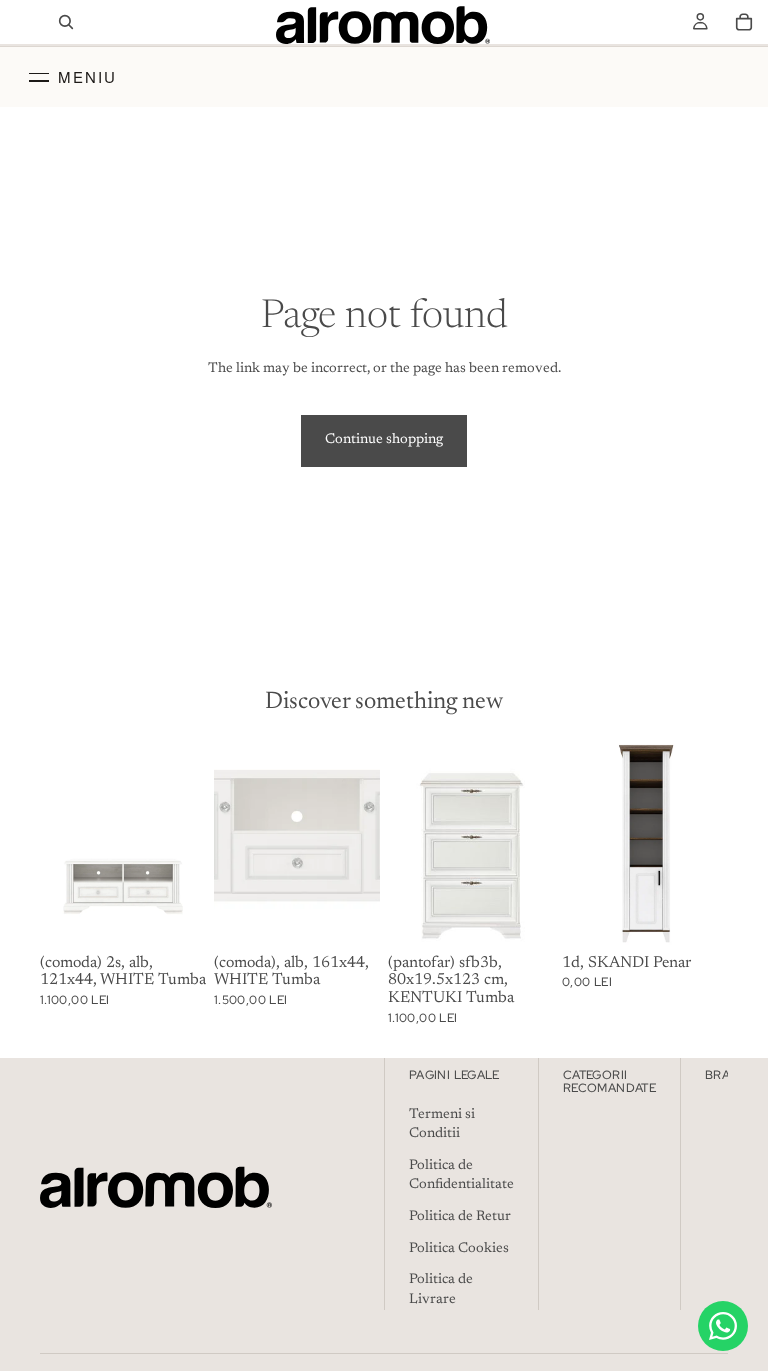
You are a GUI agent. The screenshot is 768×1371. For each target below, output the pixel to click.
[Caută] (66, 22)
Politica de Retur (460, 1217)
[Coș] (744, 22)
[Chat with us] (723, 1326)
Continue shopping (384, 440)
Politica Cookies (459, 1249)
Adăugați (192, 915)
